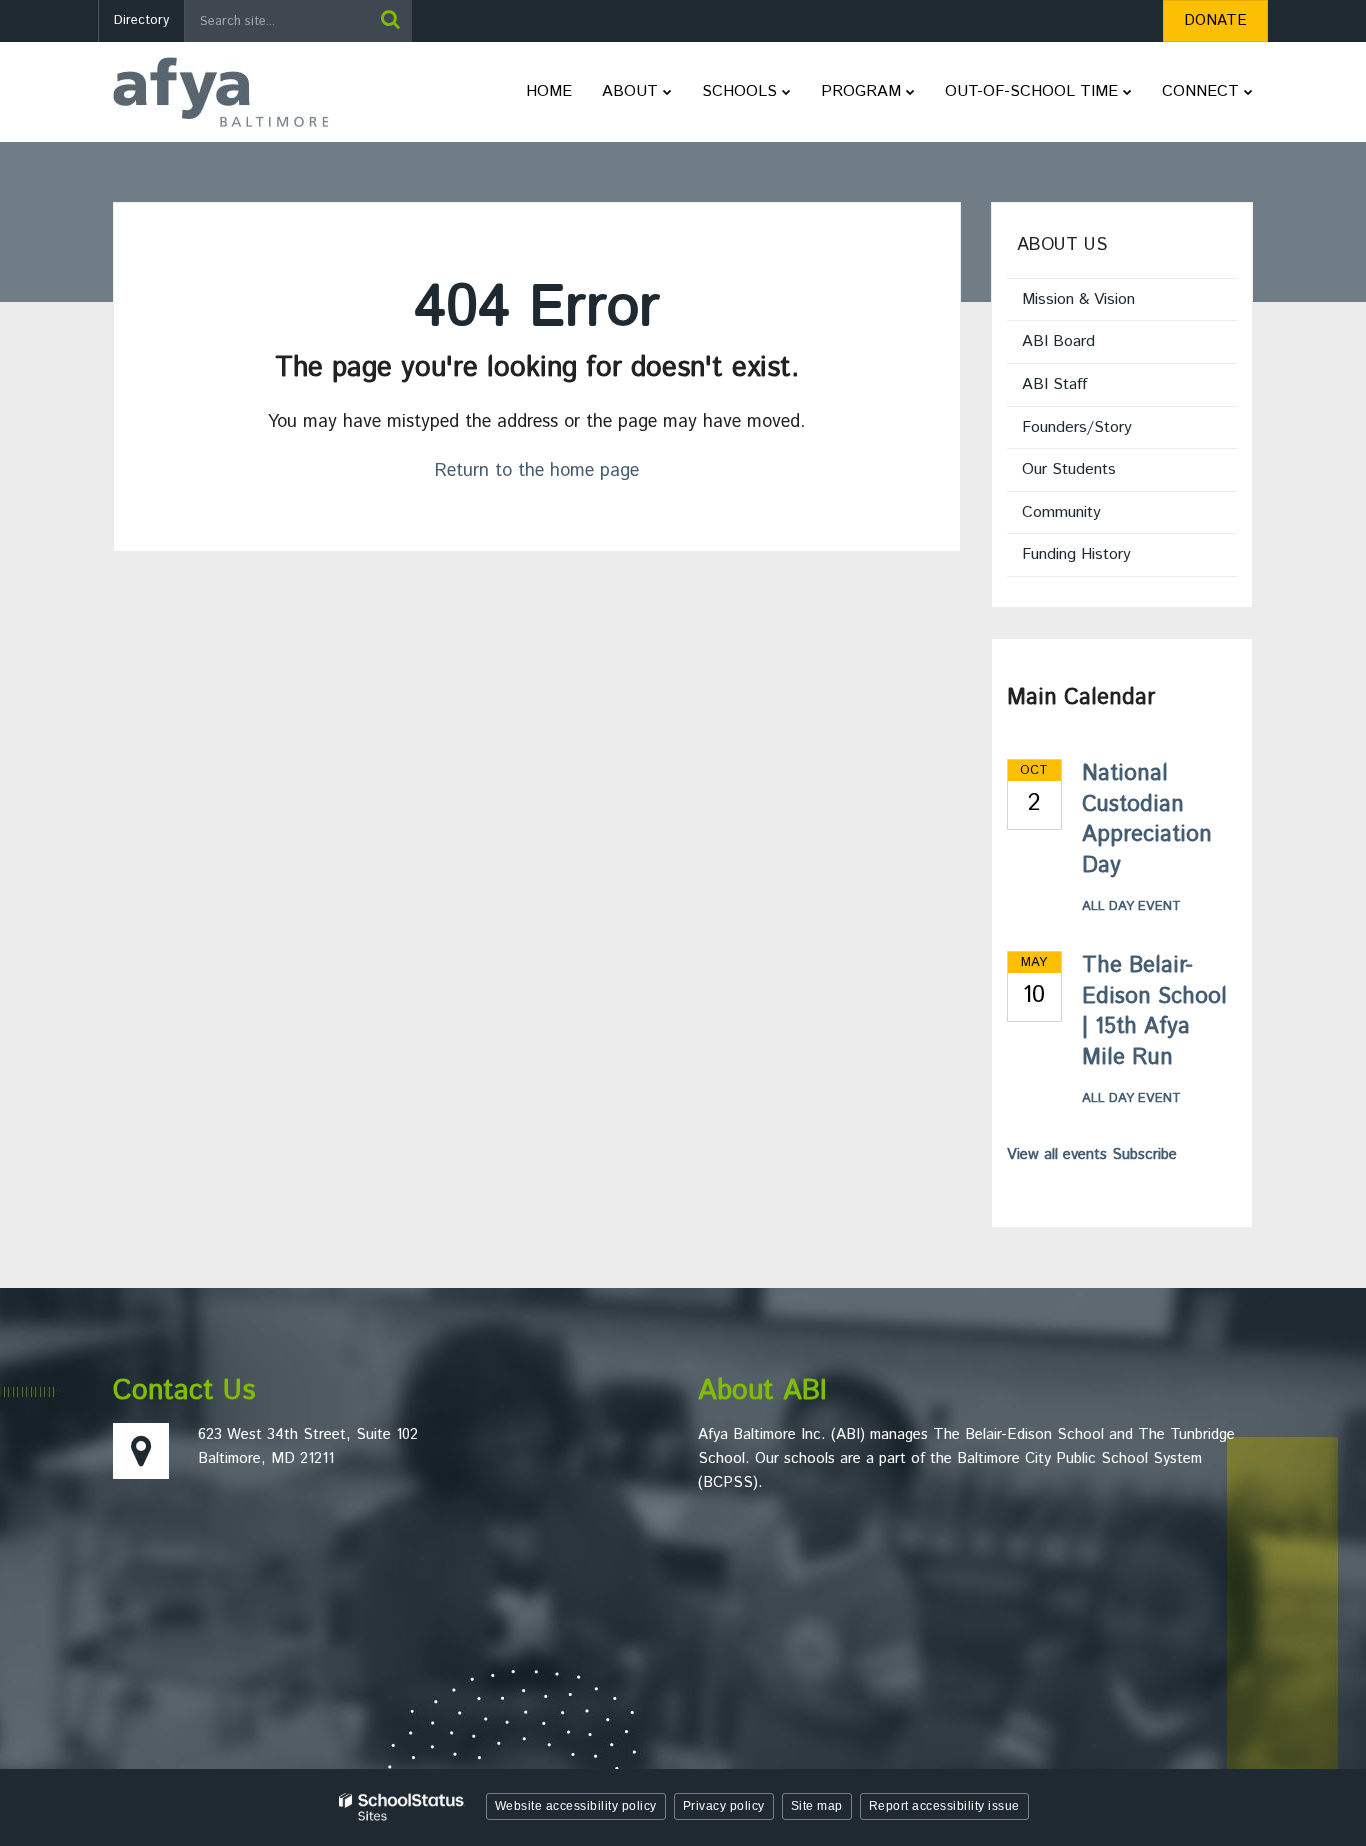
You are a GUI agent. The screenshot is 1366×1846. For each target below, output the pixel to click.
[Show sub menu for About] (667, 92)
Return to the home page (537, 471)
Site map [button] (817, 1806)
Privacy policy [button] (724, 1806)
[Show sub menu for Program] (910, 92)
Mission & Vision (1078, 299)
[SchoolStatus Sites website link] (402, 1807)
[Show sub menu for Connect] (1248, 92)
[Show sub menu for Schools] (786, 92)
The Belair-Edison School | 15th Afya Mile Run (1154, 1012)
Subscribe (1144, 1154)
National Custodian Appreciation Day (1147, 820)
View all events (1057, 1154)
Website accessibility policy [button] (576, 1806)
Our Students (1069, 469)
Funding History (1076, 554)
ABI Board (1058, 341)
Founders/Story (1077, 427)
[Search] (390, 21)
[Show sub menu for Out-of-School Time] (1127, 92)
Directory (141, 20)
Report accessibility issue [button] (944, 1806)
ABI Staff (1054, 384)
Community (1061, 512)
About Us (1062, 245)
